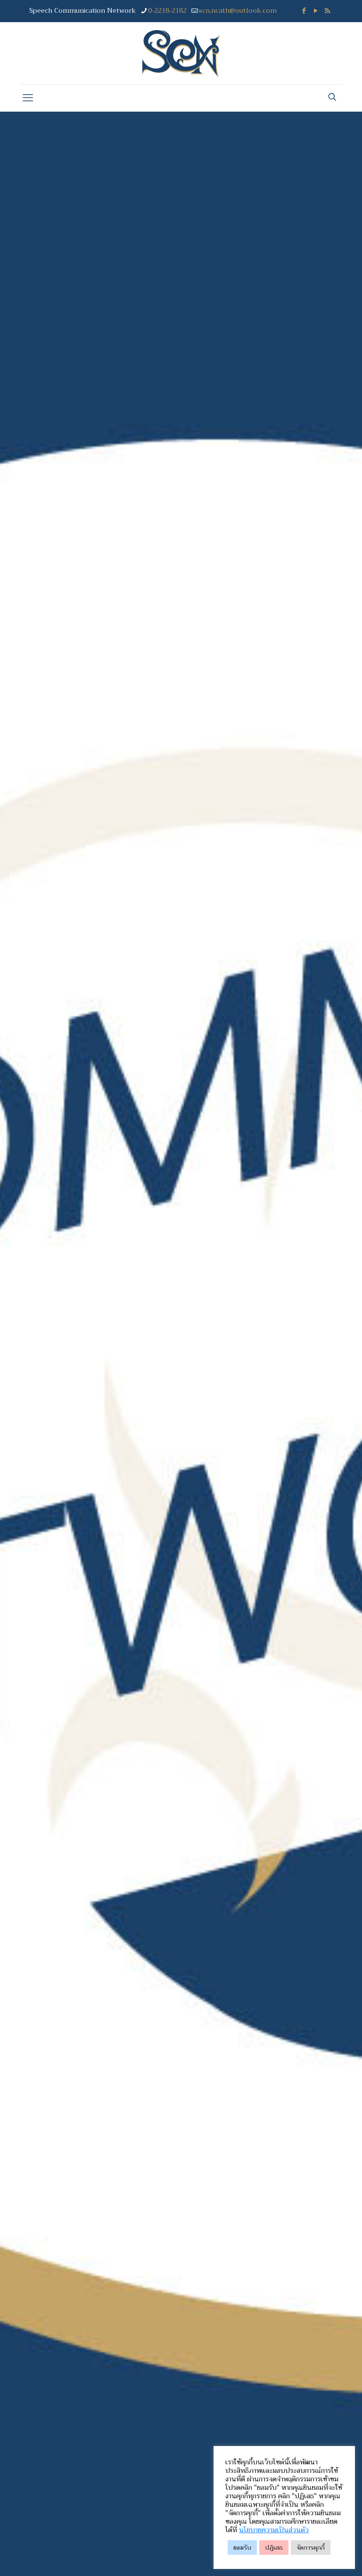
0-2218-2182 (167, 10)
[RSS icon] (327, 11)
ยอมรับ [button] (242, 2548)
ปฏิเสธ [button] (274, 2548)
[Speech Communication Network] (181, 53)
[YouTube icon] (316, 11)
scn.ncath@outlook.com (238, 10)
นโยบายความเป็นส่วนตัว (274, 2530)
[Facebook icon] (304, 11)
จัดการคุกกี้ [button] (311, 2548)
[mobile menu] (28, 98)
